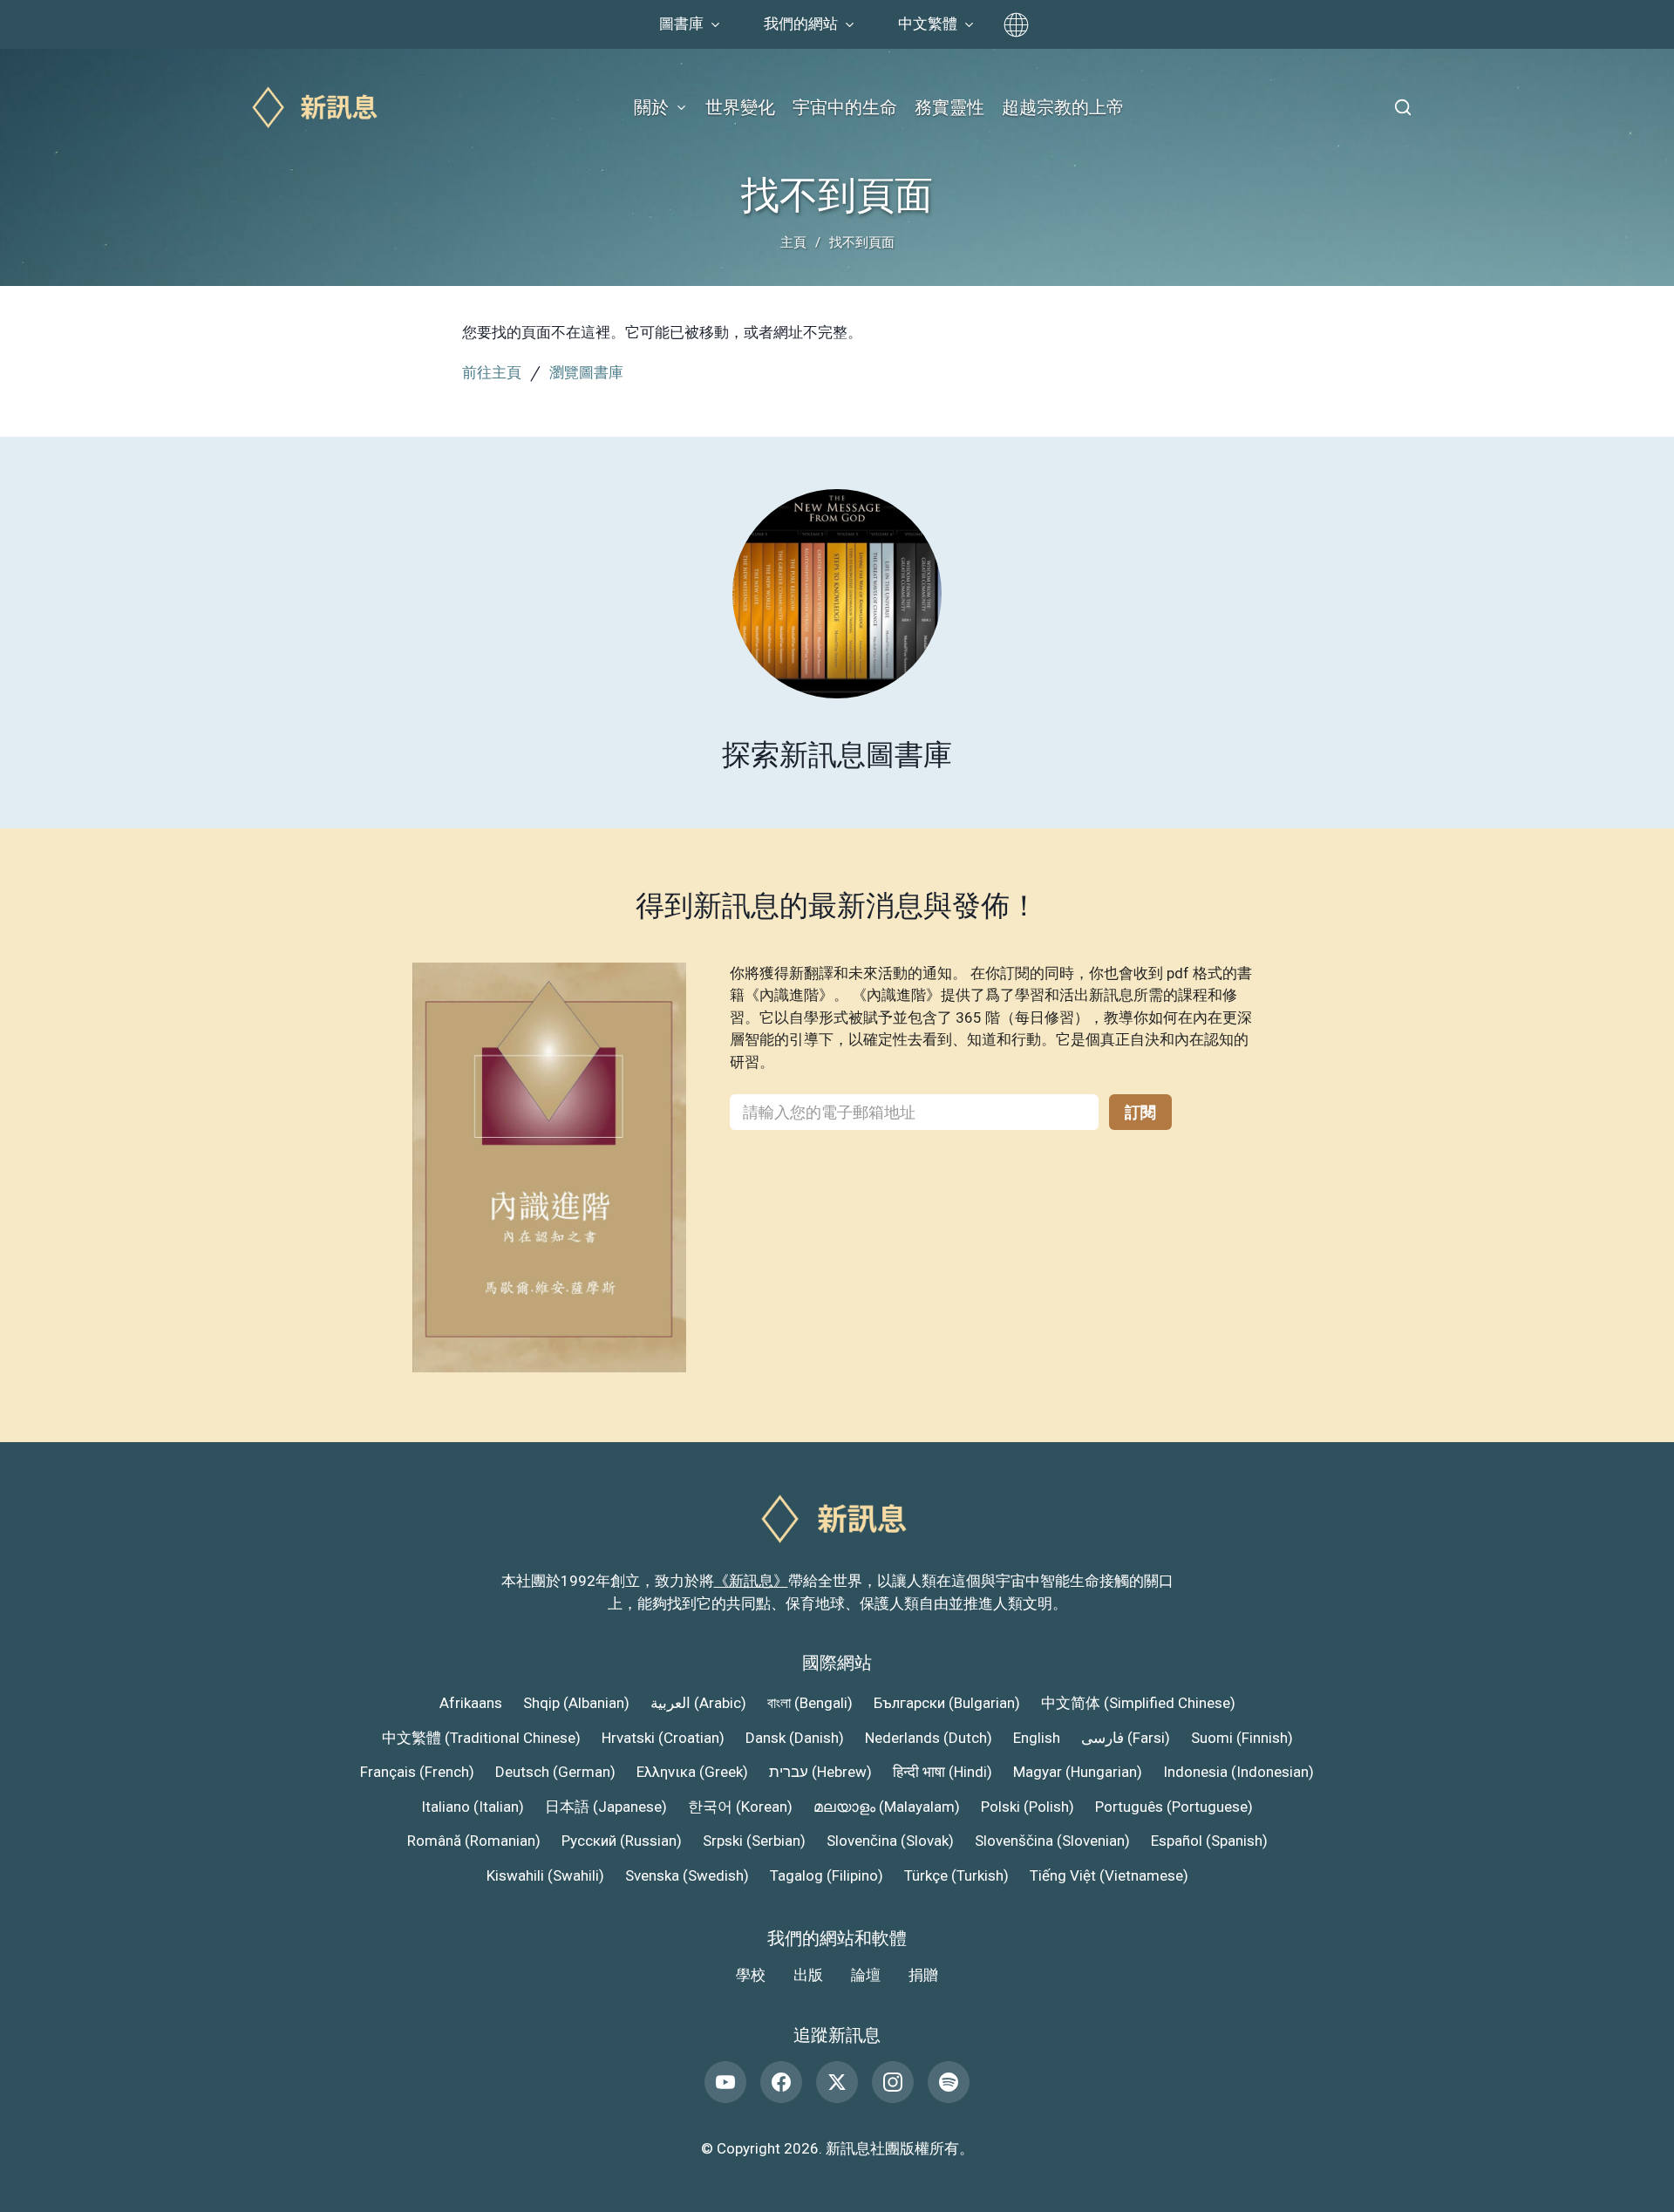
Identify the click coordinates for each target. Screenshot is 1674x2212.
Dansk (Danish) (795, 1738)
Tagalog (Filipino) (827, 1875)
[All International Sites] (1016, 25)
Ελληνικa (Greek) (692, 1772)
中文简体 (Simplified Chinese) (1138, 1703)
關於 (651, 107)
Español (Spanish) (1209, 1841)
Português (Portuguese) (1174, 1807)
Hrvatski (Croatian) (663, 1738)
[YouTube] (725, 2082)
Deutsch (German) (555, 1772)
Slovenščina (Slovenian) (1052, 1841)
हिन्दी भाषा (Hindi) (942, 1772)
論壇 (866, 1975)
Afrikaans (471, 1703)
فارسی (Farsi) (1126, 1738)
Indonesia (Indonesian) (1238, 1772)
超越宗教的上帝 (1063, 107)
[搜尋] (1403, 107)
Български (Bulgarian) (947, 1703)
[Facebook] (781, 2082)
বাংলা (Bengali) (810, 1703)
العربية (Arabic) (698, 1703)
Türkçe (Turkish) (956, 1875)
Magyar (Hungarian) (1078, 1772)
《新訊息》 (751, 1581)
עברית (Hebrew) (820, 1772)
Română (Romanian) (474, 1841)
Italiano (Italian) (473, 1807)
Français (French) (417, 1772)
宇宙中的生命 (845, 107)
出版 (808, 1975)
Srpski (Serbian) (754, 1841)
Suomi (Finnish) (1242, 1738)
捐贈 (923, 1975)
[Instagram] (893, 2082)
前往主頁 (492, 372)
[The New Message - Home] (317, 108)
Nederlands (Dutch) (929, 1738)
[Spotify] (949, 2082)
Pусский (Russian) (622, 1841)
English (1037, 1738)
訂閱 (1140, 1112)
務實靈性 (949, 107)
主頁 (793, 242)
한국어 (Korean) (740, 1807)
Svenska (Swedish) (687, 1875)
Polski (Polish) (1028, 1807)
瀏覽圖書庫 (586, 372)
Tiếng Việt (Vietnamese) (1109, 1875)
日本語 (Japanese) (606, 1807)
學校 (751, 1975)
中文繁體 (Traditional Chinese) (481, 1738)
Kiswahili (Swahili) (545, 1875)
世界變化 (740, 107)
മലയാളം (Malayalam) (887, 1807)
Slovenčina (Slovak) (890, 1841)
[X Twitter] (837, 2082)
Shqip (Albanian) (576, 1703)
